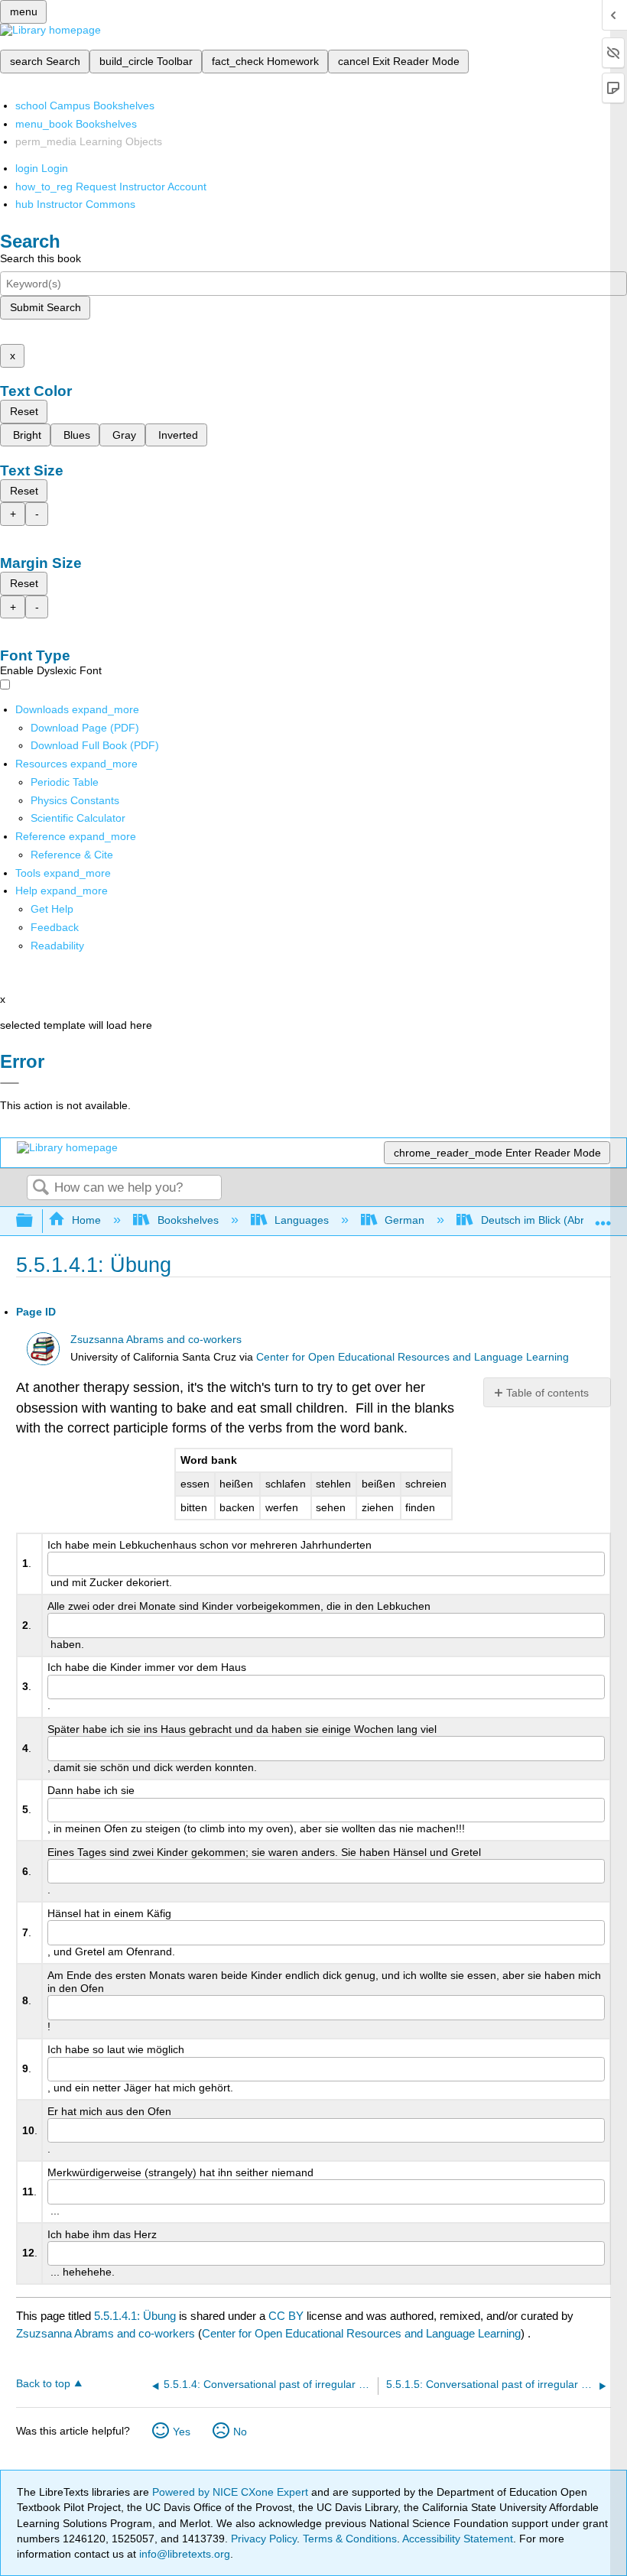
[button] (55, 927)
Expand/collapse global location (603, 1217)
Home (86, 1220)
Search (41, 1188)
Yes (182, 2432)
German (404, 1220)
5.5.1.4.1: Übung (135, 2316)
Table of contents (547, 1393)
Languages (302, 1220)
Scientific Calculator (78, 818)
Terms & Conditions (350, 2539)
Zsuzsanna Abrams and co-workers (156, 1340)
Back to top (43, 2384)
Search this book (41, 258)
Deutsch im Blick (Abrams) (544, 1220)
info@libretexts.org (183, 2554)
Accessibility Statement (458, 2539)
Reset (24, 411)
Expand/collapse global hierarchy (34, 1221)
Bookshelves (188, 1220)
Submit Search (45, 307)
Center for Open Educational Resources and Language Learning (413, 1357)
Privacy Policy (264, 2539)
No (240, 2432)
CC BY (288, 2316)
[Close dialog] (10, 1083)
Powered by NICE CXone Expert (232, 2492)
